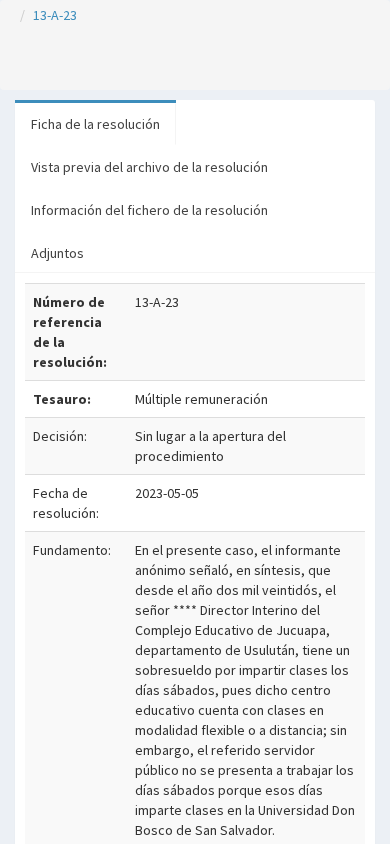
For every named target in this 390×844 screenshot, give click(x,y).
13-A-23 (55, 15)
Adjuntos (57, 253)
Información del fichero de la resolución (149, 210)
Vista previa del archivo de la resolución (149, 167)
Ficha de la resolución (95, 124)
